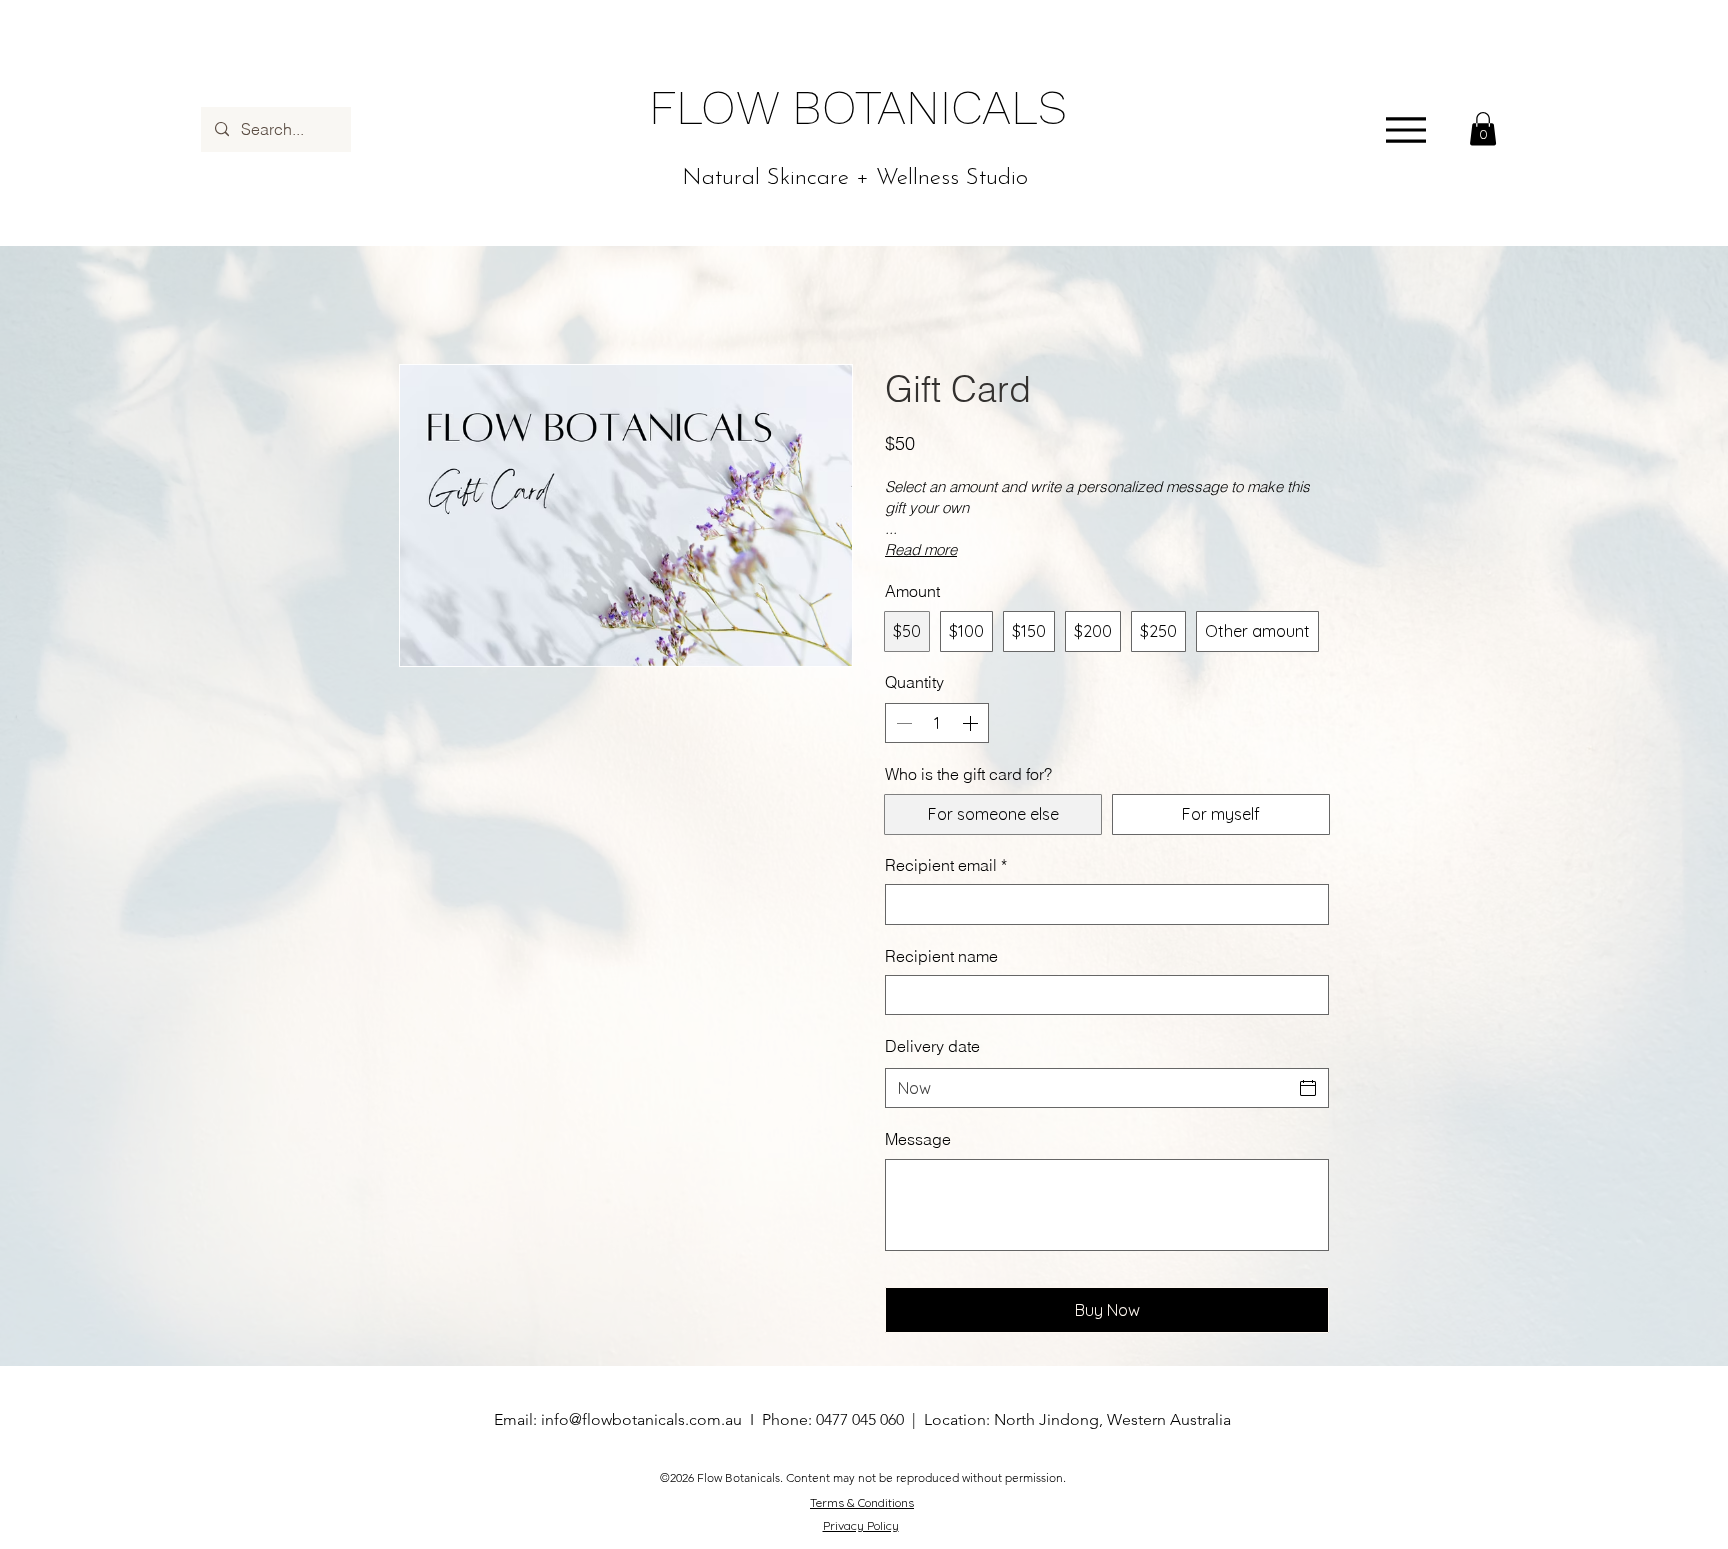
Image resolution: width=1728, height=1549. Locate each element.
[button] (1483, 128)
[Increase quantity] (972, 723)
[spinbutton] (937, 723)
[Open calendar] (1308, 1088)
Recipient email (946, 865)
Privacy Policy (861, 1525)
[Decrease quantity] (902, 723)
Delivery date (932, 1046)
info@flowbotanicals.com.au (641, 1419)
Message (918, 1139)
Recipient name (941, 956)
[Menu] (1405, 129)
